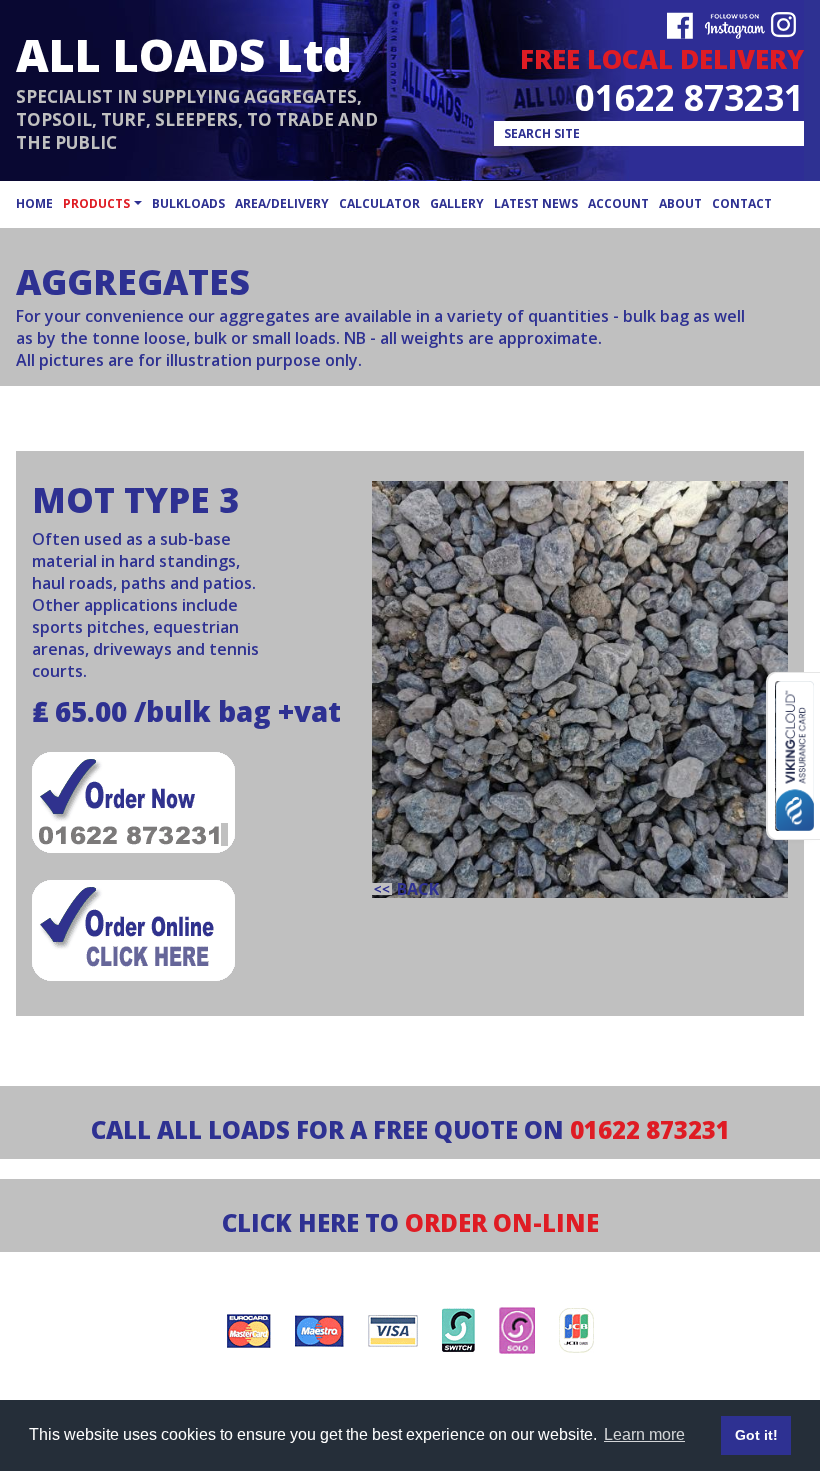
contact (742, 203)
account (618, 203)
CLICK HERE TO (410, 1222)
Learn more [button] (644, 1434)
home (34, 203)
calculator (379, 203)
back (418, 889)
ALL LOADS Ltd (184, 54)
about (680, 203)
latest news (536, 203)
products (96, 203)
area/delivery (282, 203)
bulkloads (188, 203)
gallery (457, 203)
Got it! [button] (756, 1435)
